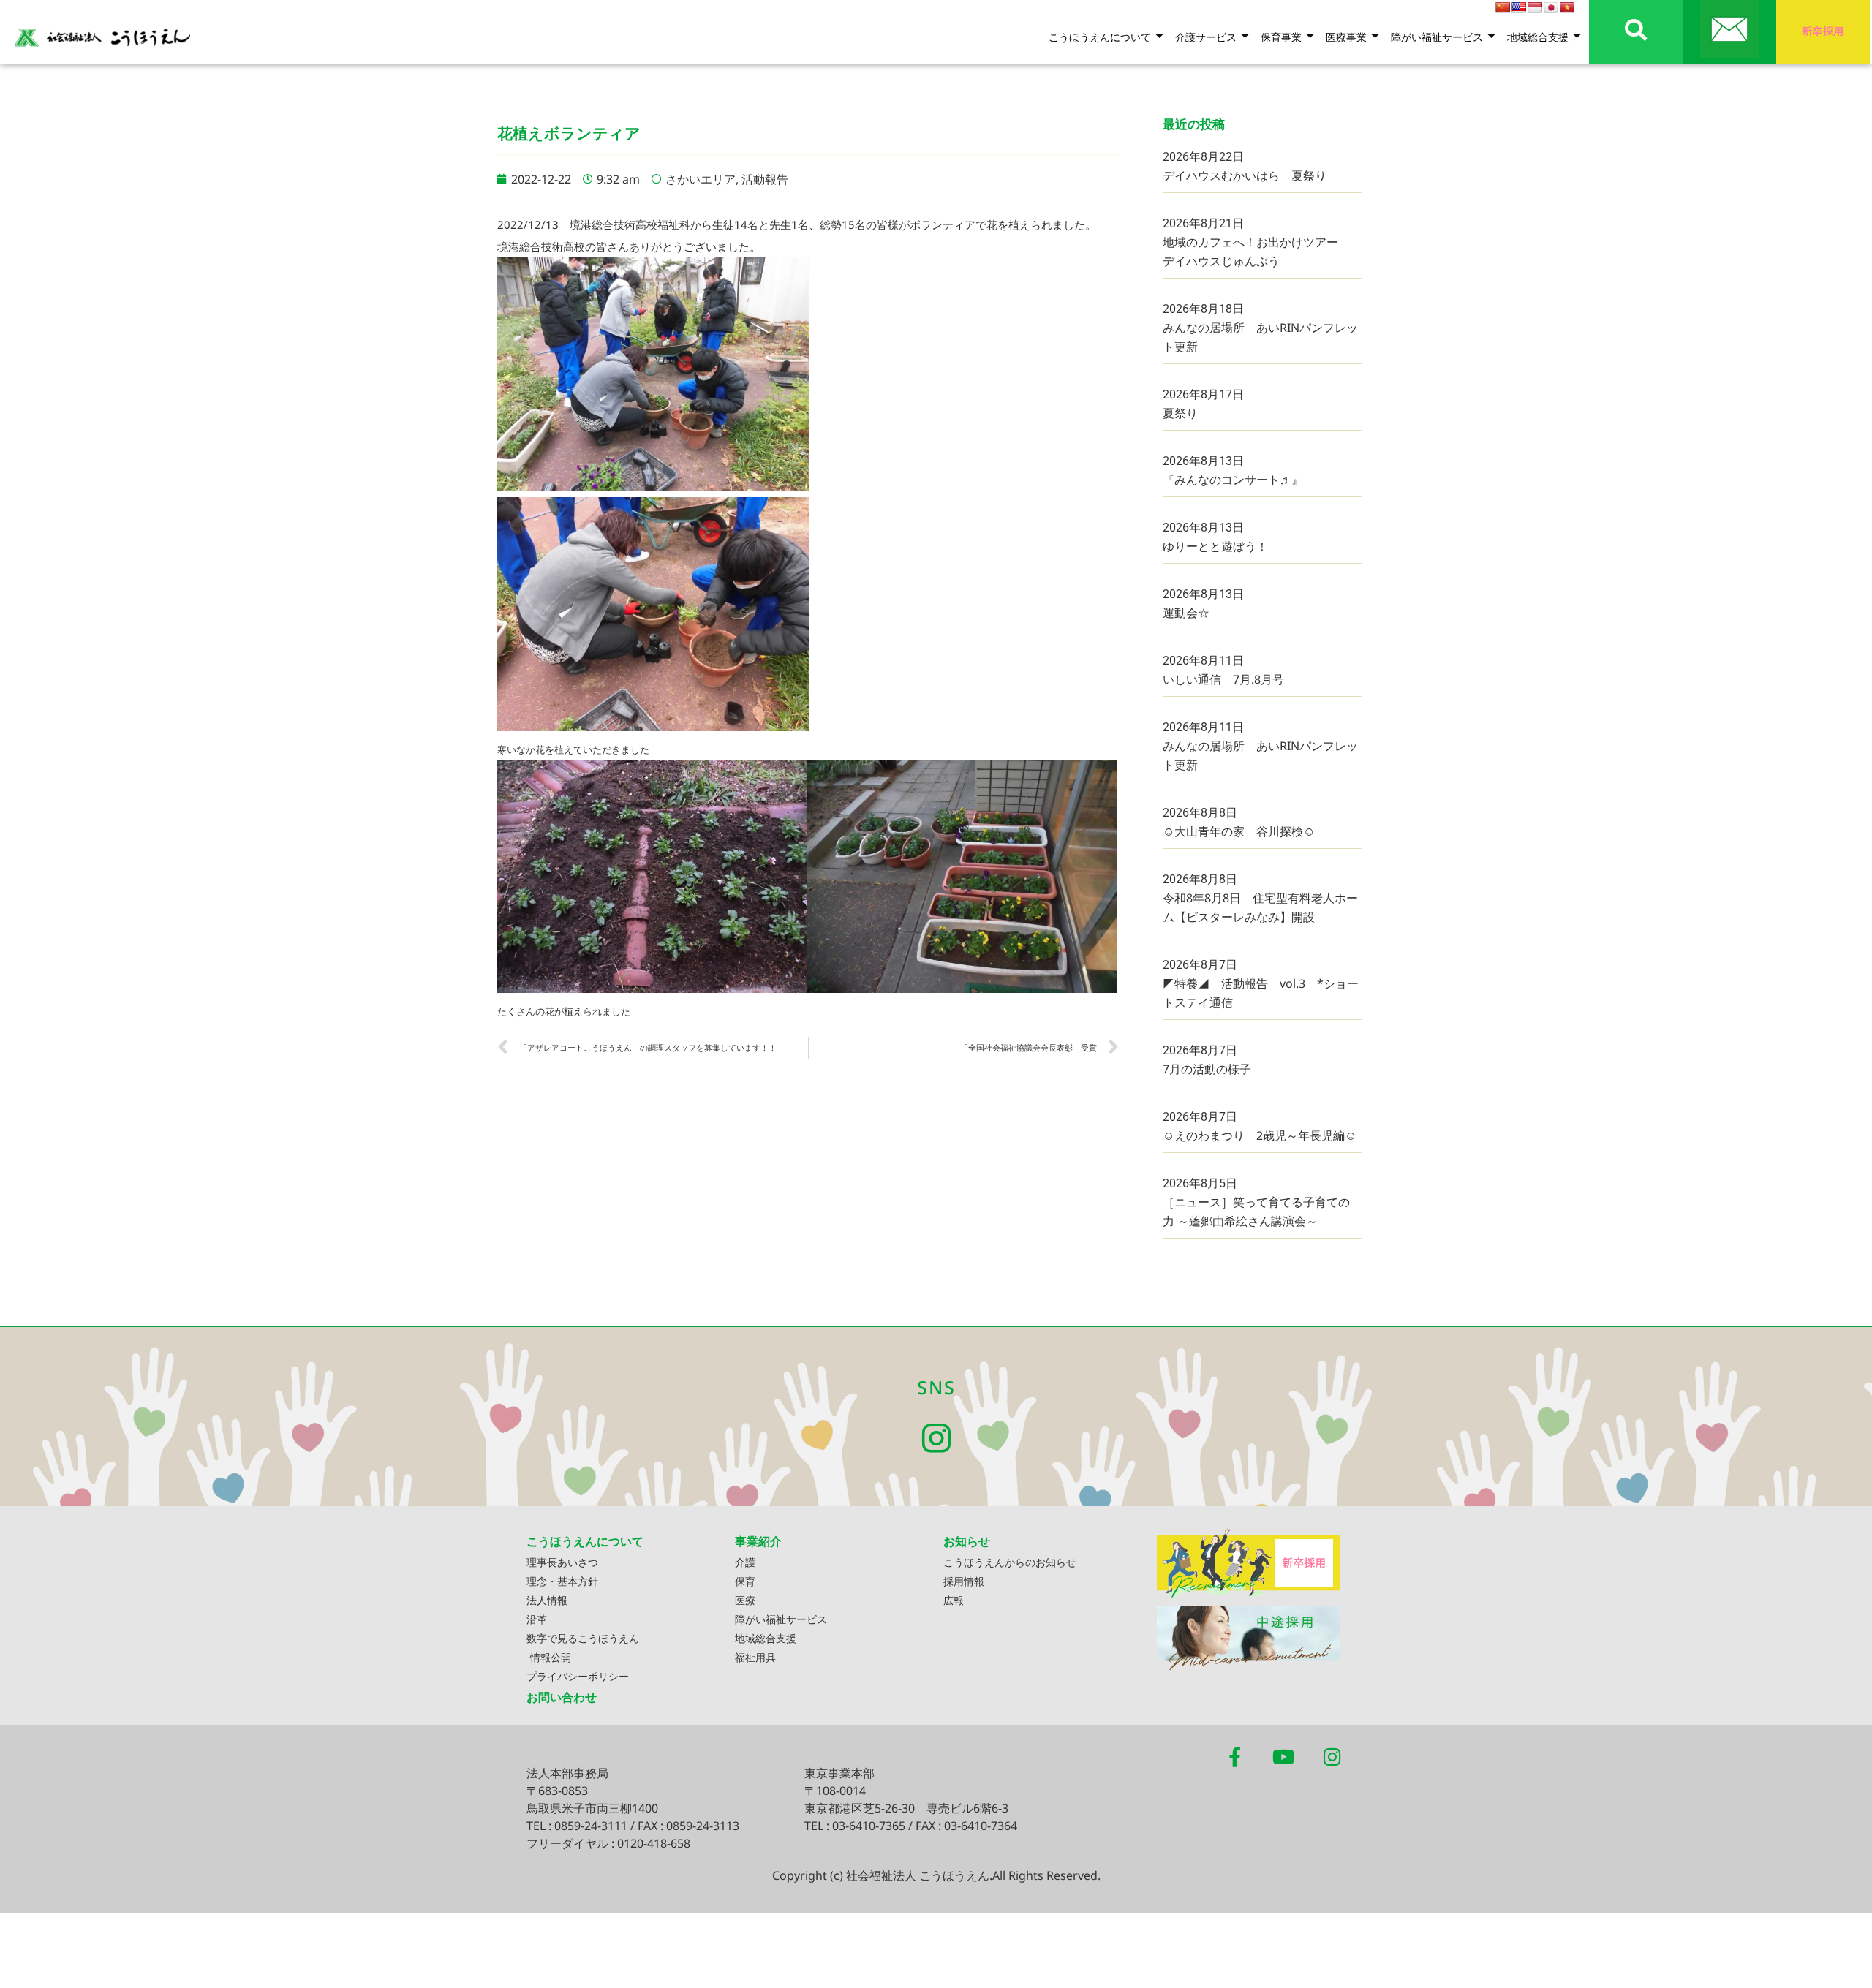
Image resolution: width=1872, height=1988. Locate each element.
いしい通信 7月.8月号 (1223, 679)
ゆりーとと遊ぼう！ (1215, 546)
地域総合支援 (1538, 37)
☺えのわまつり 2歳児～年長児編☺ (1260, 1135)
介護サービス (1206, 37)
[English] (1519, 7)
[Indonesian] (1535, 7)
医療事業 (1346, 37)
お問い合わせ (562, 1697)
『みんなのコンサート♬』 (1233, 480)
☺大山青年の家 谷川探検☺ (1239, 831)
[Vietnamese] (1567, 7)
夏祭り (1180, 413)
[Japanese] (1551, 7)
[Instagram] (936, 1439)
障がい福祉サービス (1437, 37)
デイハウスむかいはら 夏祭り (1245, 175)
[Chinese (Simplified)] (1503, 7)
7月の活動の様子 (1207, 1069)
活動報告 (765, 179)
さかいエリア (701, 179)
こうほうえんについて (1100, 37)
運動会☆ (1186, 613)
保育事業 (1281, 37)
